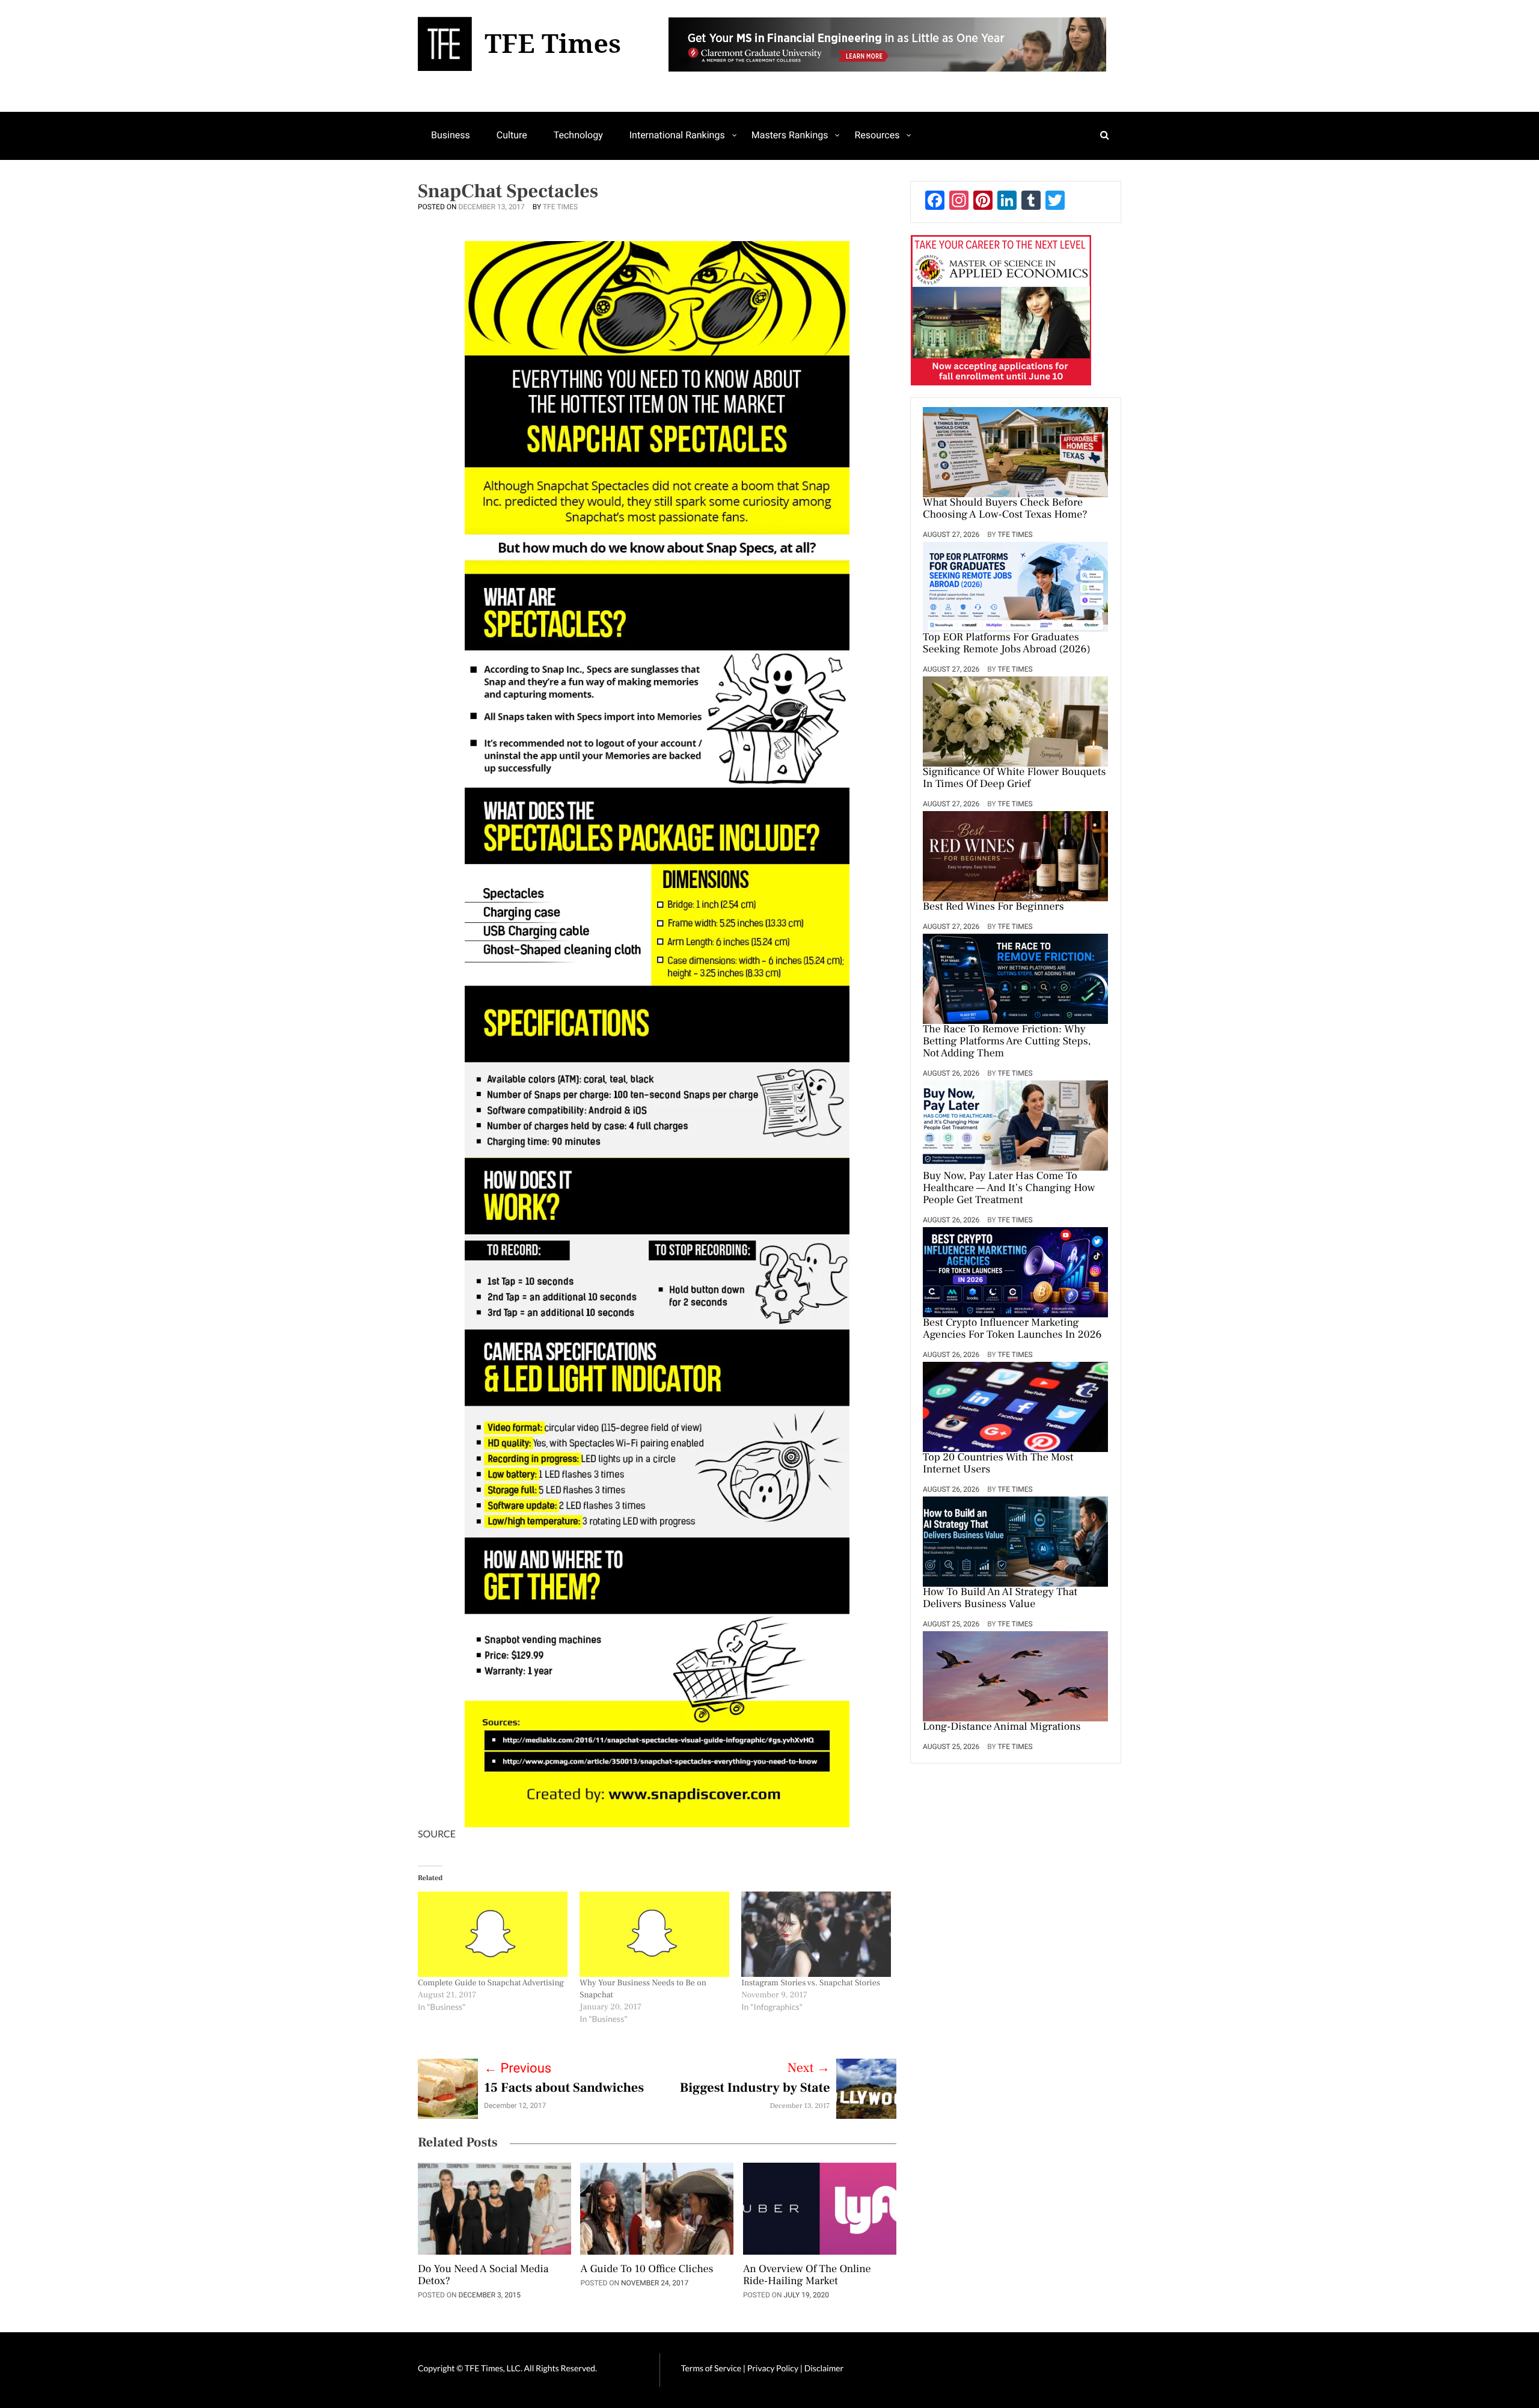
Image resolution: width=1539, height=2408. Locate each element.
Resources (877, 135)
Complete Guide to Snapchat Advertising (491, 1983)
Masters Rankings (790, 135)
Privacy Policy (774, 2368)
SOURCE (437, 1834)
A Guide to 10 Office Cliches (647, 2270)
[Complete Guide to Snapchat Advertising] (493, 1934)
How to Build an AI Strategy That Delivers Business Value (1000, 1599)
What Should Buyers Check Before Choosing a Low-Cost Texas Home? (1005, 509)
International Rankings (677, 135)
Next (809, 2068)
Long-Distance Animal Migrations (1002, 1727)
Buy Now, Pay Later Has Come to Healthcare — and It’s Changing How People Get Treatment (1009, 1189)
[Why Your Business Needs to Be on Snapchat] (654, 1934)
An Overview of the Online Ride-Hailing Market (807, 2276)
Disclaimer (824, 2368)
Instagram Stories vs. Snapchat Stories (811, 1983)
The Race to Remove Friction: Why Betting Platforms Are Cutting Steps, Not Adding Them (1007, 1042)
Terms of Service (711, 2368)
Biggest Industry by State (755, 2088)
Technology (578, 135)
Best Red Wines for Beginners (993, 907)
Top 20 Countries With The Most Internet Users (998, 1464)
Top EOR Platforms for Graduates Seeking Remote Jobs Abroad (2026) (1007, 644)
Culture (512, 135)
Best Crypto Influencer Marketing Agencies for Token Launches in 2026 (1012, 1329)
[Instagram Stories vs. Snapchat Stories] (816, 1934)
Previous (518, 2069)
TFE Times (560, 207)
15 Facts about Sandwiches (564, 2088)
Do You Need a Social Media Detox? (483, 2276)
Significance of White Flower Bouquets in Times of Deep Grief (1014, 779)
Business (451, 135)
